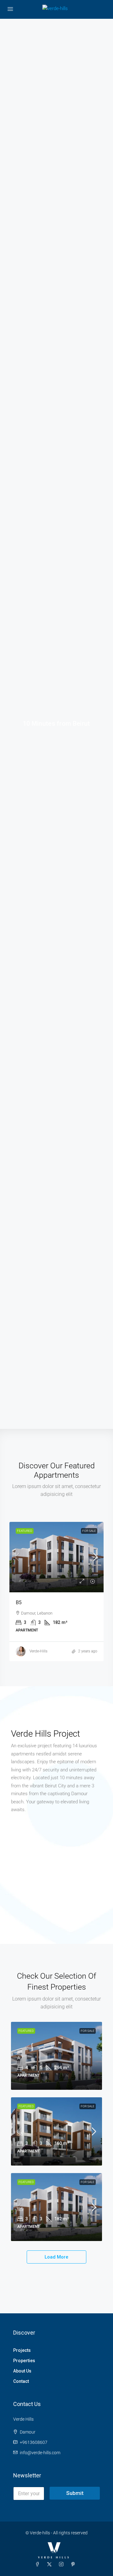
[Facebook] (39, 2564)
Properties (24, 2361)
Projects (22, 2350)
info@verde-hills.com (40, 2453)
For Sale (89, 1531)
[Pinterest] (74, 2564)
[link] (56, 1557)
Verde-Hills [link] (38, 1651)
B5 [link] (19, 1602)
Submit (75, 2493)
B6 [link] (20, 2134)
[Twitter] (51, 2564)
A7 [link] (20, 2058)
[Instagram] (62, 2564)
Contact (21, 2381)
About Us (22, 2371)
